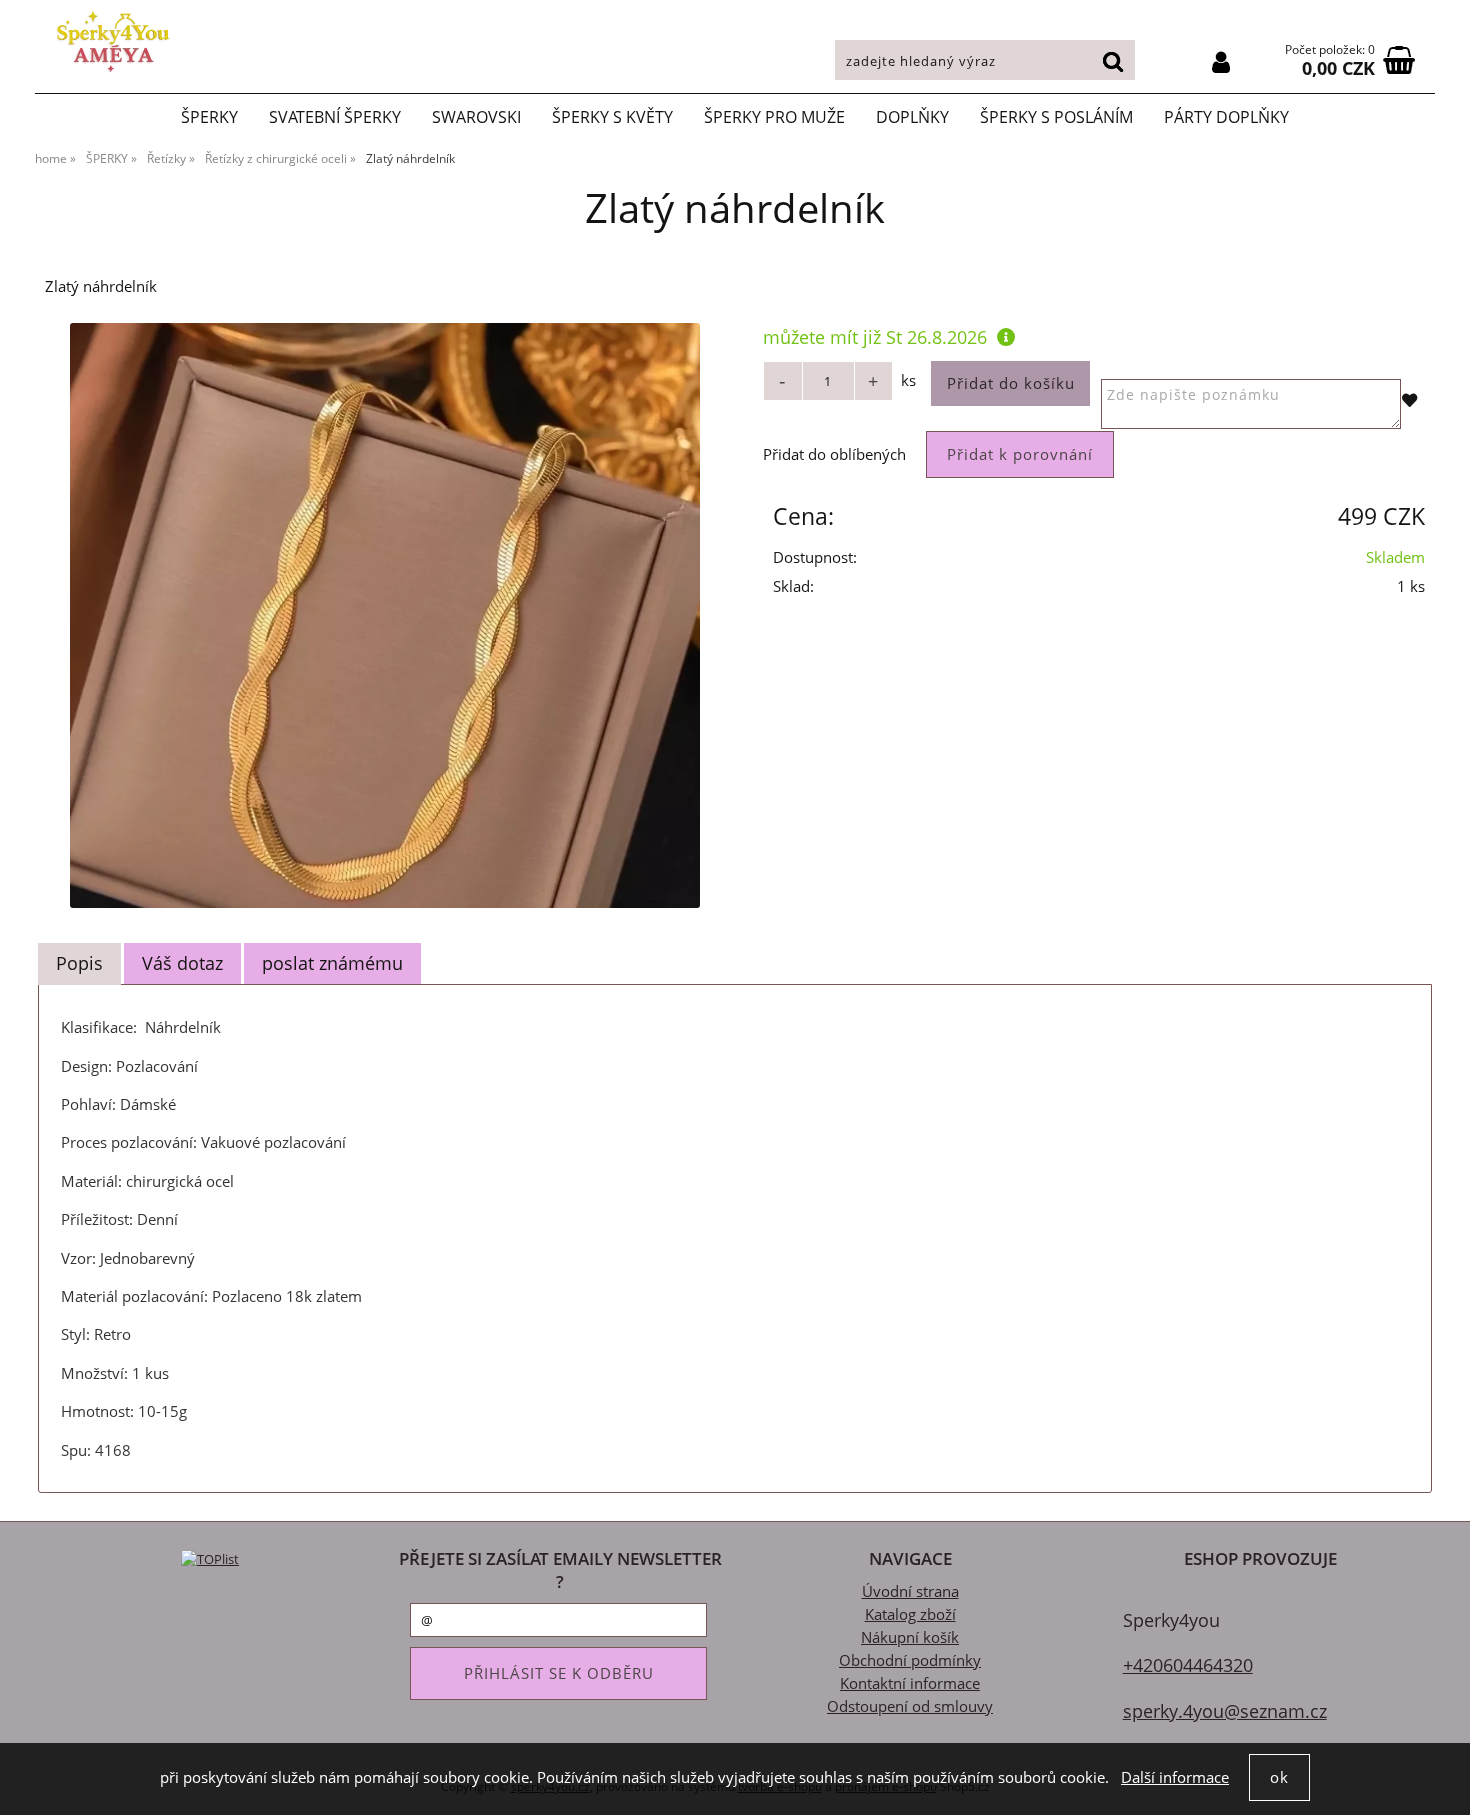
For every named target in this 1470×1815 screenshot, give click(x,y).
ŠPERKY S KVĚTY (612, 117)
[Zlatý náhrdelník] (385, 615)
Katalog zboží (910, 1614)
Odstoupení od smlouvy (910, 1706)
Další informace (1175, 1777)
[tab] (79, 964)
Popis (79, 963)
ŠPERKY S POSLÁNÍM (1056, 117)
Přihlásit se (1221, 62)
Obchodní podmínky (910, 1660)
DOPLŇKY (912, 117)
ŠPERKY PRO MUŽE (774, 117)
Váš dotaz (182, 963)
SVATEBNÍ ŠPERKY (335, 117)
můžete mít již (875, 336)
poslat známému (332, 963)
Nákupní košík (910, 1637)
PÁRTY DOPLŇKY (1226, 117)
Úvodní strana (910, 1591)
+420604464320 (1188, 1664)
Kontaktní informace (910, 1683)
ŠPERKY (209, 117)
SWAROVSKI (476, 117)
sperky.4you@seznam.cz (1225, 1710)
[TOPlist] (210, 1558)
